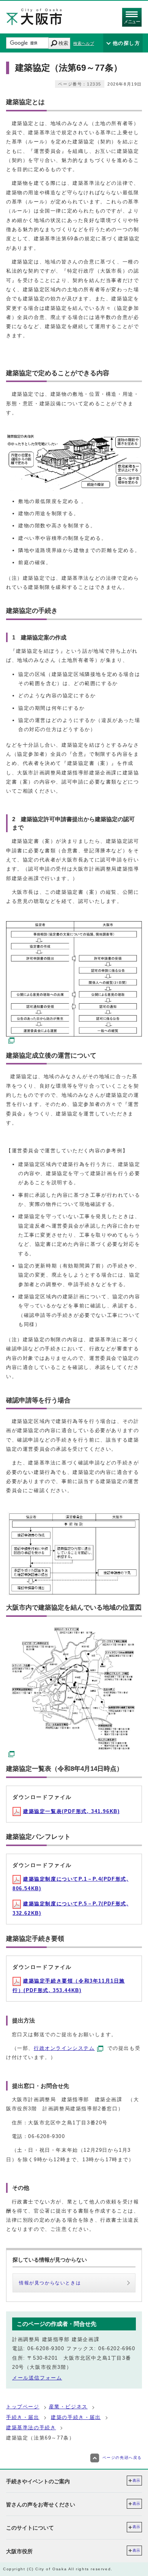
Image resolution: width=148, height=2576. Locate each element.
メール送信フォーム (37, 2378)
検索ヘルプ (84, 43)
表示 (136, 2480)
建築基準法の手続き (31, 2428)
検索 (63, 43)
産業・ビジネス (68, 2407)
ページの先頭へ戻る (122, 2458)
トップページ (23, 2407)
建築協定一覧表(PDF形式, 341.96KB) (71, 1811)
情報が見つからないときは (50, 2283)
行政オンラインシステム (64, 2048)
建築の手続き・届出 (76, 2417)
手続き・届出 (23, 2417)
